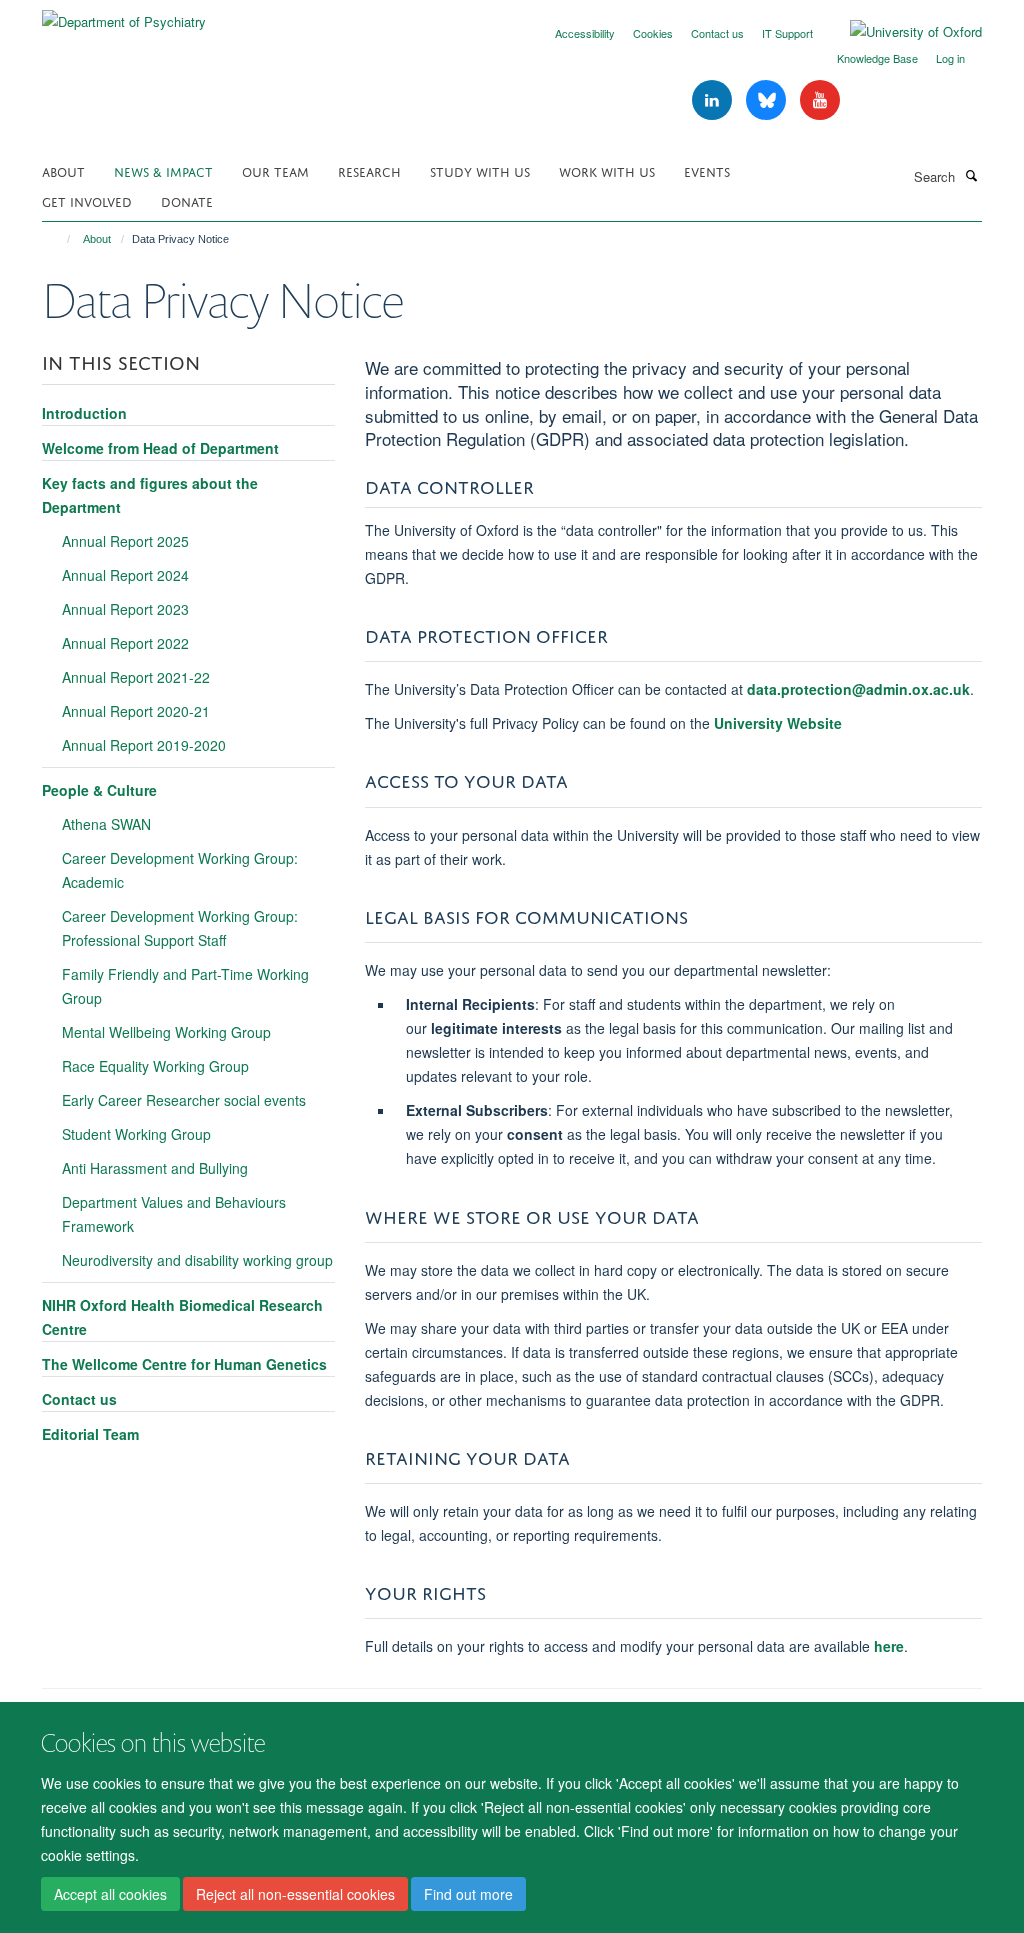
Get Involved (87, 200)
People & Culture (99, 790)
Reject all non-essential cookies (295, 1894)
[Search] (971, 175)
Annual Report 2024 (125, 575)
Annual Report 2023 (125, 609)
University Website (778, 723)
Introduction (84, 413)
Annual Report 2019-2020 (144, 745)
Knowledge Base (877, 58)
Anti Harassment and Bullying (155, 1168)
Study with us (480, 170)
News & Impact (163, 170)
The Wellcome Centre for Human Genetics (184, 1364)
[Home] (59, 239)
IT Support (787, 33)
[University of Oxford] (901, 32)
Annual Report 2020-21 (136, 711)
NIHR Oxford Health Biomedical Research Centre (182, 1317)
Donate (187, 200)
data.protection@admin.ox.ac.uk (858, 689)
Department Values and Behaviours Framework (174, 1214)
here (889, 1646)
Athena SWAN (106, 824)
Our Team (275, 170)
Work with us (607, 170)
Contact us (717, 33)
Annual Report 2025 (125, 541)
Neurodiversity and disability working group (197, 1260)
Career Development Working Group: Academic (180, 870)
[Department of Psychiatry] (124, 14)
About (63, 170)
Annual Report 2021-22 (136, 677)
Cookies (653, 33)
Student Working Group (136, 1134)
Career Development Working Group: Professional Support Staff (180, 928)
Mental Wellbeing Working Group (166, 1032)
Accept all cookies (110, 1894)
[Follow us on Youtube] (820, 100)
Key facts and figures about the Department (150, 495)
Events (707, 170)
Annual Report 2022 (125, 643)
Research (369, 170)
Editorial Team (90, 1434)
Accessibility (585, 33)
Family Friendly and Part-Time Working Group (185, 986)
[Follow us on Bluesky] (768, 100)
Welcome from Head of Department (160, 448)
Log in (950, 58)
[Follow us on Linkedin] (714, 100)
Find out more (468, 1894)
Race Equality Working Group (155, 1066)
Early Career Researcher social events (184, 1100)
